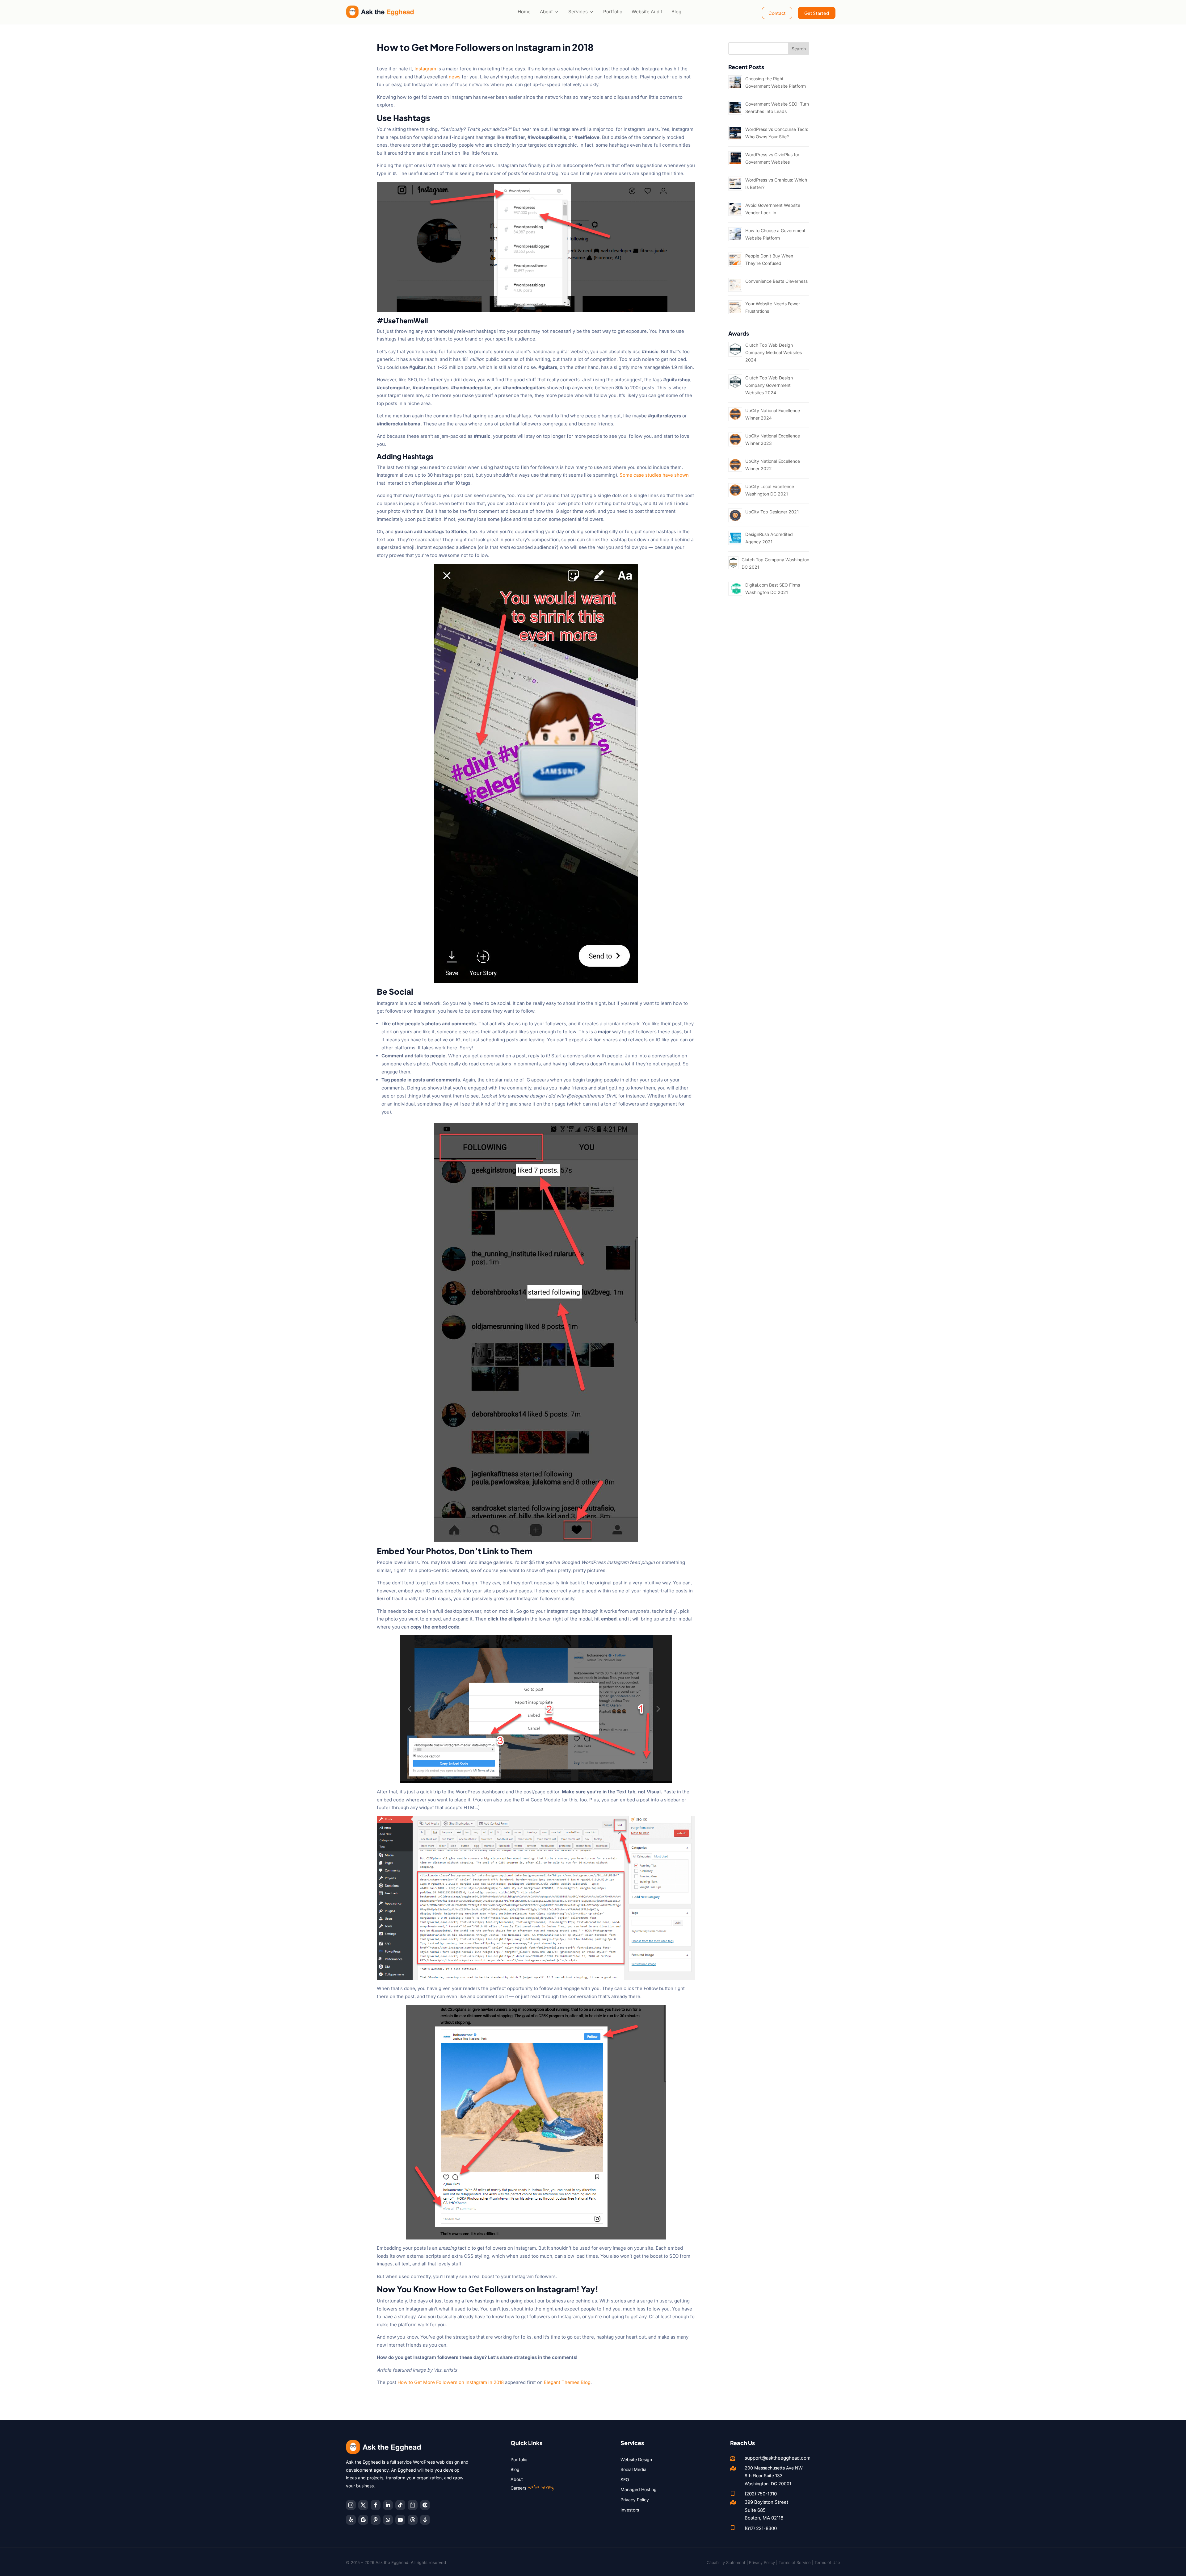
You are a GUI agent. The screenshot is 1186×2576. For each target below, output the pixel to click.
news (455, 77)
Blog (676, 12)
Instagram (425, 69)
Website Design (636, 2459)
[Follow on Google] (363, 2520)
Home (524, 12)
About (546, 12)
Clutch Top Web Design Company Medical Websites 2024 (774, 352)
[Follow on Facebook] (376, 2505)
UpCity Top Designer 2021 (772, 512)
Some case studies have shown (654, 475)
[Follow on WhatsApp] (388, 2520)
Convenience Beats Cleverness (776, 281)
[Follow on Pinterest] (376, 2520)
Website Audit (647, 12)
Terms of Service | (797, 2562)
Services (578, 12)
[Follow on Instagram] (351, 2505)
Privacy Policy (635, 2500)
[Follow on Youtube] (400, 2520)
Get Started (817, 13)
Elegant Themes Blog (567, 2382)
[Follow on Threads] (413, 2520)
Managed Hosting (639, 2489)
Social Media (633, 2469)
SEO (625, 2480)
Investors (630, 2510)
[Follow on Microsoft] (425, 2505)
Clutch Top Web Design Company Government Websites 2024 (769, 385)
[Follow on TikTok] (400, 2505)
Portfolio (613, 12)
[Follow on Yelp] (351, 2520)
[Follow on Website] (425, 2520)
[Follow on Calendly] (413, 2505)
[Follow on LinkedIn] (388, 2505)
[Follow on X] (363, 2505)
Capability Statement (726, 2562)
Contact (777, 13)
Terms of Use (827, 2562)
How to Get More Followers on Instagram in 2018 (451, 2382)
